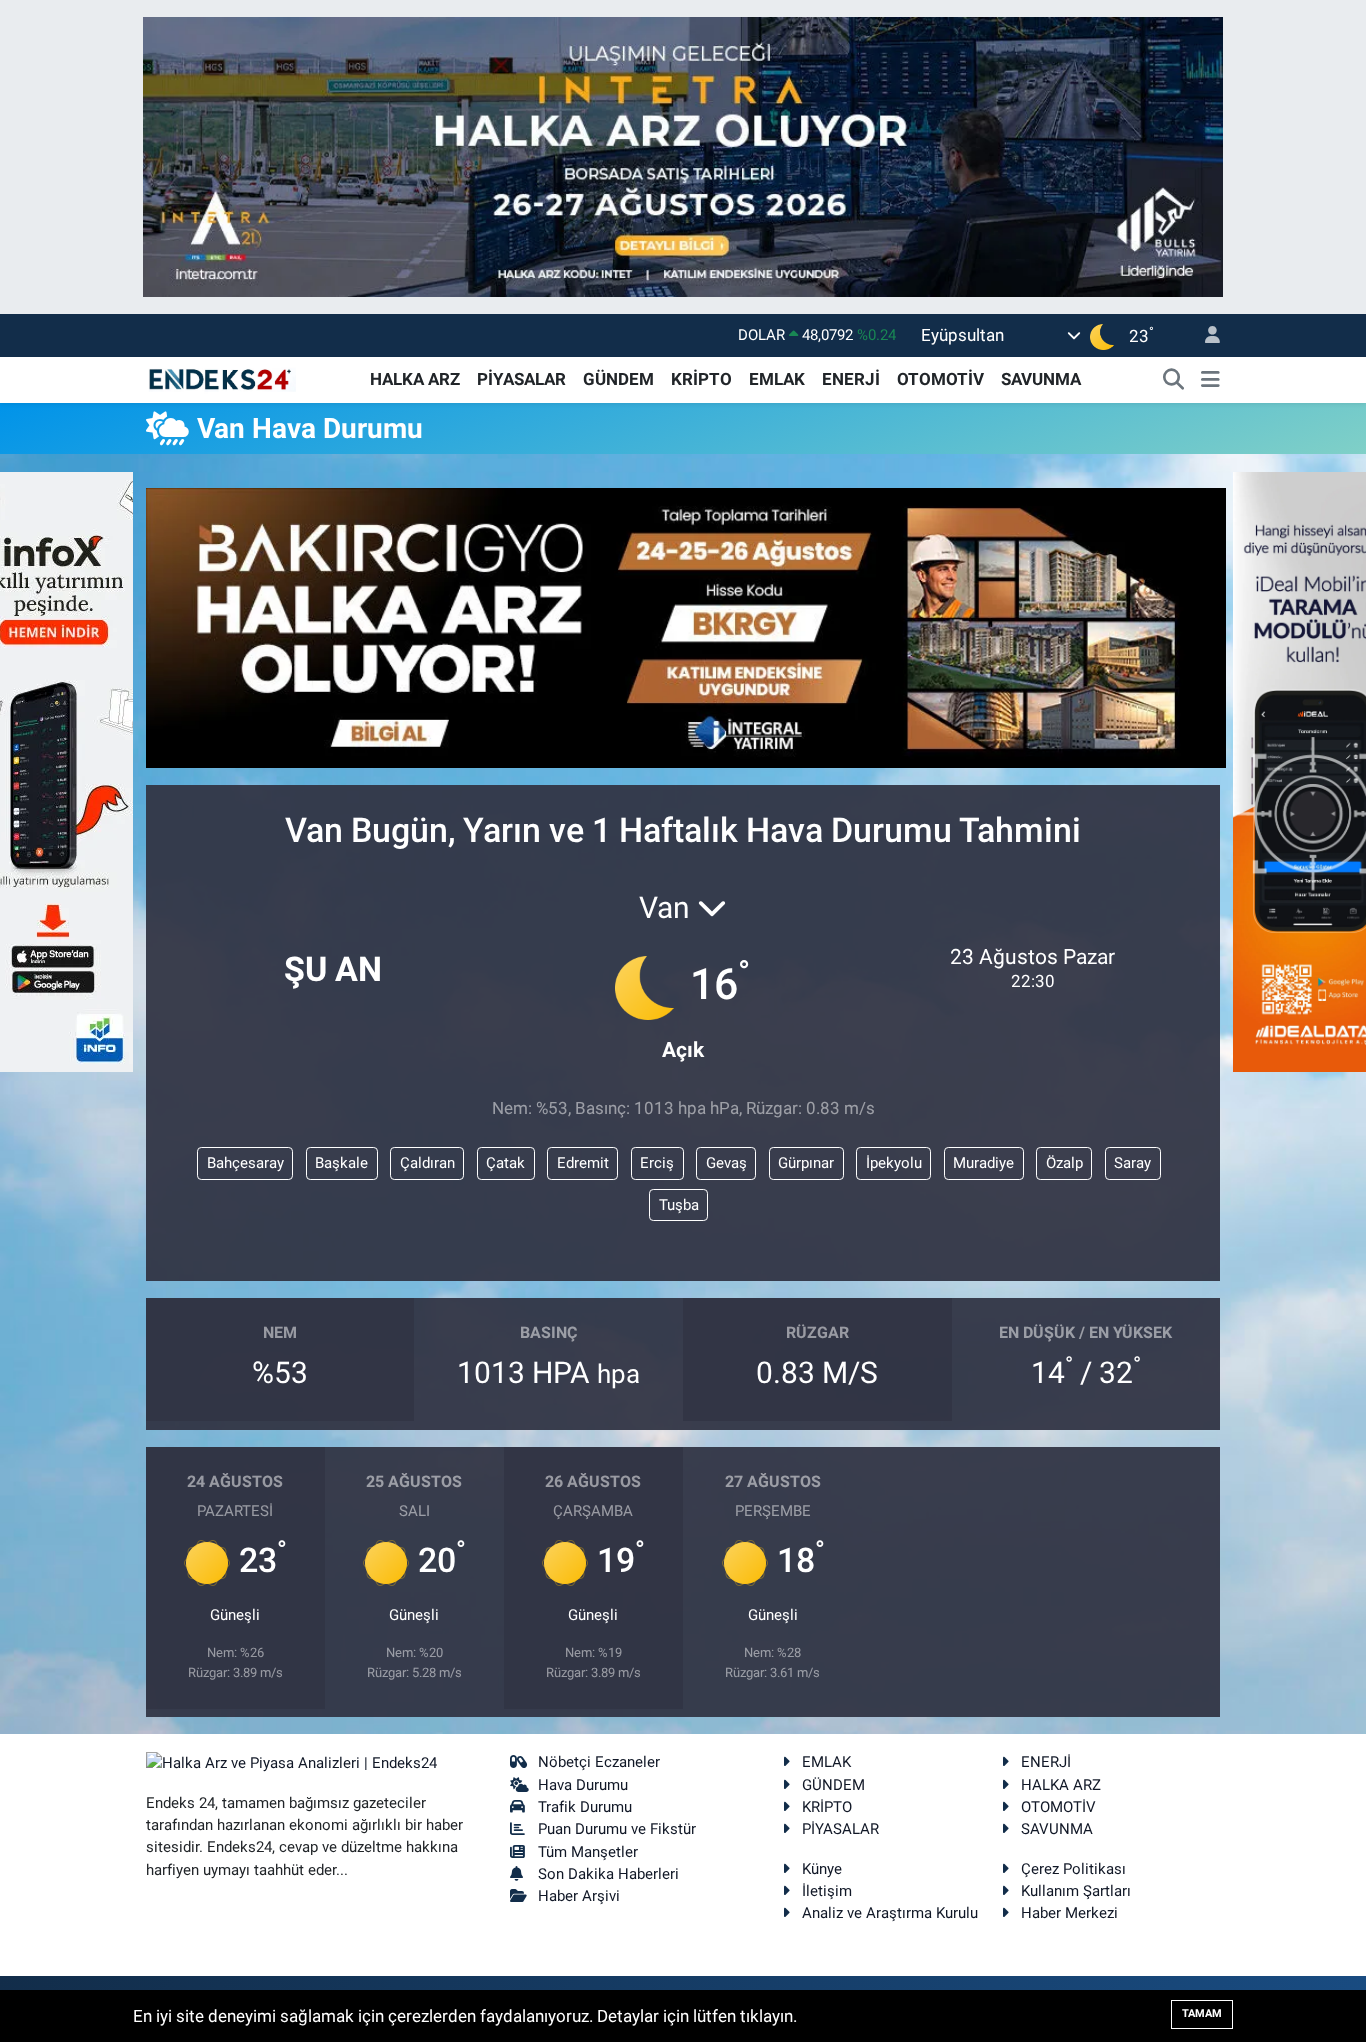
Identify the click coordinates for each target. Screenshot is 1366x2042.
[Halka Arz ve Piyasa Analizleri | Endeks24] (221, 378)
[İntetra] (683, 155)
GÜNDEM (618, 379)
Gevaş (726, 1163)
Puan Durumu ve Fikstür (617, 1829)
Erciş (657, 1163)
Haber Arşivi (579, 1896)
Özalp (1064, 1163)
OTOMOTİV (940, 379)
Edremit (583, 1163)
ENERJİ (851, 379)
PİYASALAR (521, 379)
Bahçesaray (245, 1163)
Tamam (1202, 2013)
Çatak (505, 1163)
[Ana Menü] (1210, 380)
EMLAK (777, 379)
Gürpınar (806, 1163)
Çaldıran (427, 1163)
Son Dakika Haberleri (608, 1874)
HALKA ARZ (415, 379)
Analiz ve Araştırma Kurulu (890, 1913)
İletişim (827, 1891)
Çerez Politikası (1073, 1869)
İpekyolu (894, 1163)
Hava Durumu (583, 1785)
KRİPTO (701, 379)
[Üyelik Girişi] (1204, 335)
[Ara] (1174, 380)
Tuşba (679, 1205)
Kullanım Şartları (1076, 1891)
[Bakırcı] (686, 626)
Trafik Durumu (585, 1807)
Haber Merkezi (1069, 1913)
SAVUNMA (1041, 379)
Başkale (341, 1163)
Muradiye (983, 1163)
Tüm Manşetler (588, 1852)
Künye (822, 1869)
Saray (1132, 1163)
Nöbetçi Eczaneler (599, 1762)
